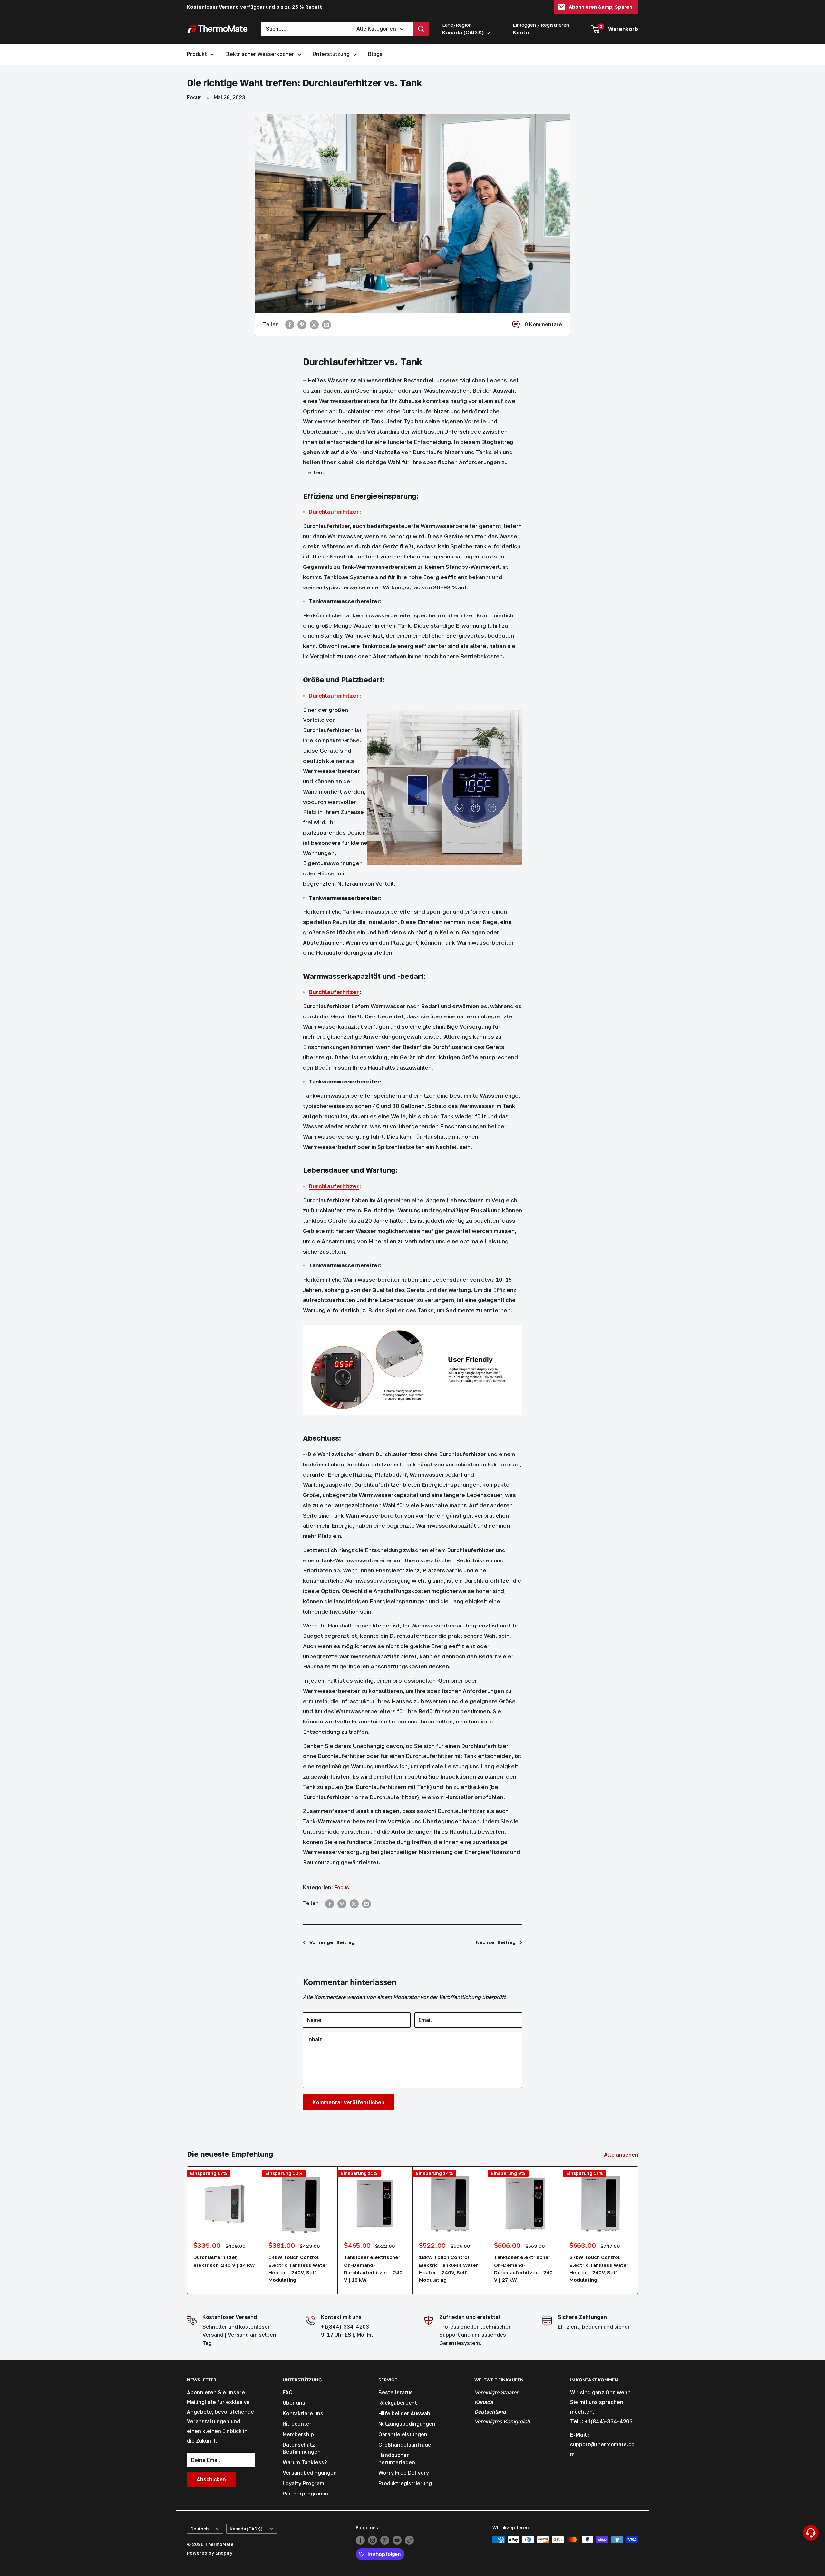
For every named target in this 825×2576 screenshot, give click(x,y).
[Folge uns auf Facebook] (360, 2540)
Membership (298, 2434)
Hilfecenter (297, 2424)
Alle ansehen (622, 2155)
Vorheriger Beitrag (332, 1942)
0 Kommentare (543, 324)
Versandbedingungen (310, 2473)
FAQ (288, 2392)
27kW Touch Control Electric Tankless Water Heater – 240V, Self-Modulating (599, 2268)
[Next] (638, 2230)
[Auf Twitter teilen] (314, 325)
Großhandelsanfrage (405, 2445)
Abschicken (211, 2479)
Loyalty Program (303, 2483)
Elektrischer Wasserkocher (260, 54)
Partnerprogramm (305, 2494)
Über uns (294, 2403)
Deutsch (199, 2529)
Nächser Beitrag (496, 1942)
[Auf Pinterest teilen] (302, 325)
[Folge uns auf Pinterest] (385, 2540)
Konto (521, 32)
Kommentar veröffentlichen (349, 2102)
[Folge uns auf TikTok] (409, 2540)
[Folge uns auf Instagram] (373, 2540)
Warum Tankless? (305, 2462)
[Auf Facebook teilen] (290, 325)
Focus (194, 97)
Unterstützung (331, 54)
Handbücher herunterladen (397, 2458)
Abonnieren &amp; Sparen (601, 7)
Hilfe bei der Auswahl (405, 2413)
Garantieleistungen (403, 2434)
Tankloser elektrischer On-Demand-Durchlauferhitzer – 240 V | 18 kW (373, 2268)
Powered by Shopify (210, 2553)
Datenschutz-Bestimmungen (302, 2448)
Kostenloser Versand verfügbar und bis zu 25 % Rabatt (254, 7)
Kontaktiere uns (303, 2413)
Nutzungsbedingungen (407, 2424)
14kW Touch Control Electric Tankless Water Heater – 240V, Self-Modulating (298, 2268)
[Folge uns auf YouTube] (397, 2540)
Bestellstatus (396, 2392)
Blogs (375, 54)
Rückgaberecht (398, 2403)
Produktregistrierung (405, 2483)
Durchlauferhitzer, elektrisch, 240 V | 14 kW (224, 2261)
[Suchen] (421, 29)
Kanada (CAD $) (246, 2529)
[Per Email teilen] (326, 325)
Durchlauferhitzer (334, 512)
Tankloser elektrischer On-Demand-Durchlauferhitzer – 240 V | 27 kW (523, 2268)
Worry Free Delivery (404, 2473)
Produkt (197, 54)
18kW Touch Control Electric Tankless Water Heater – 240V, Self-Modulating (448, 2268)
